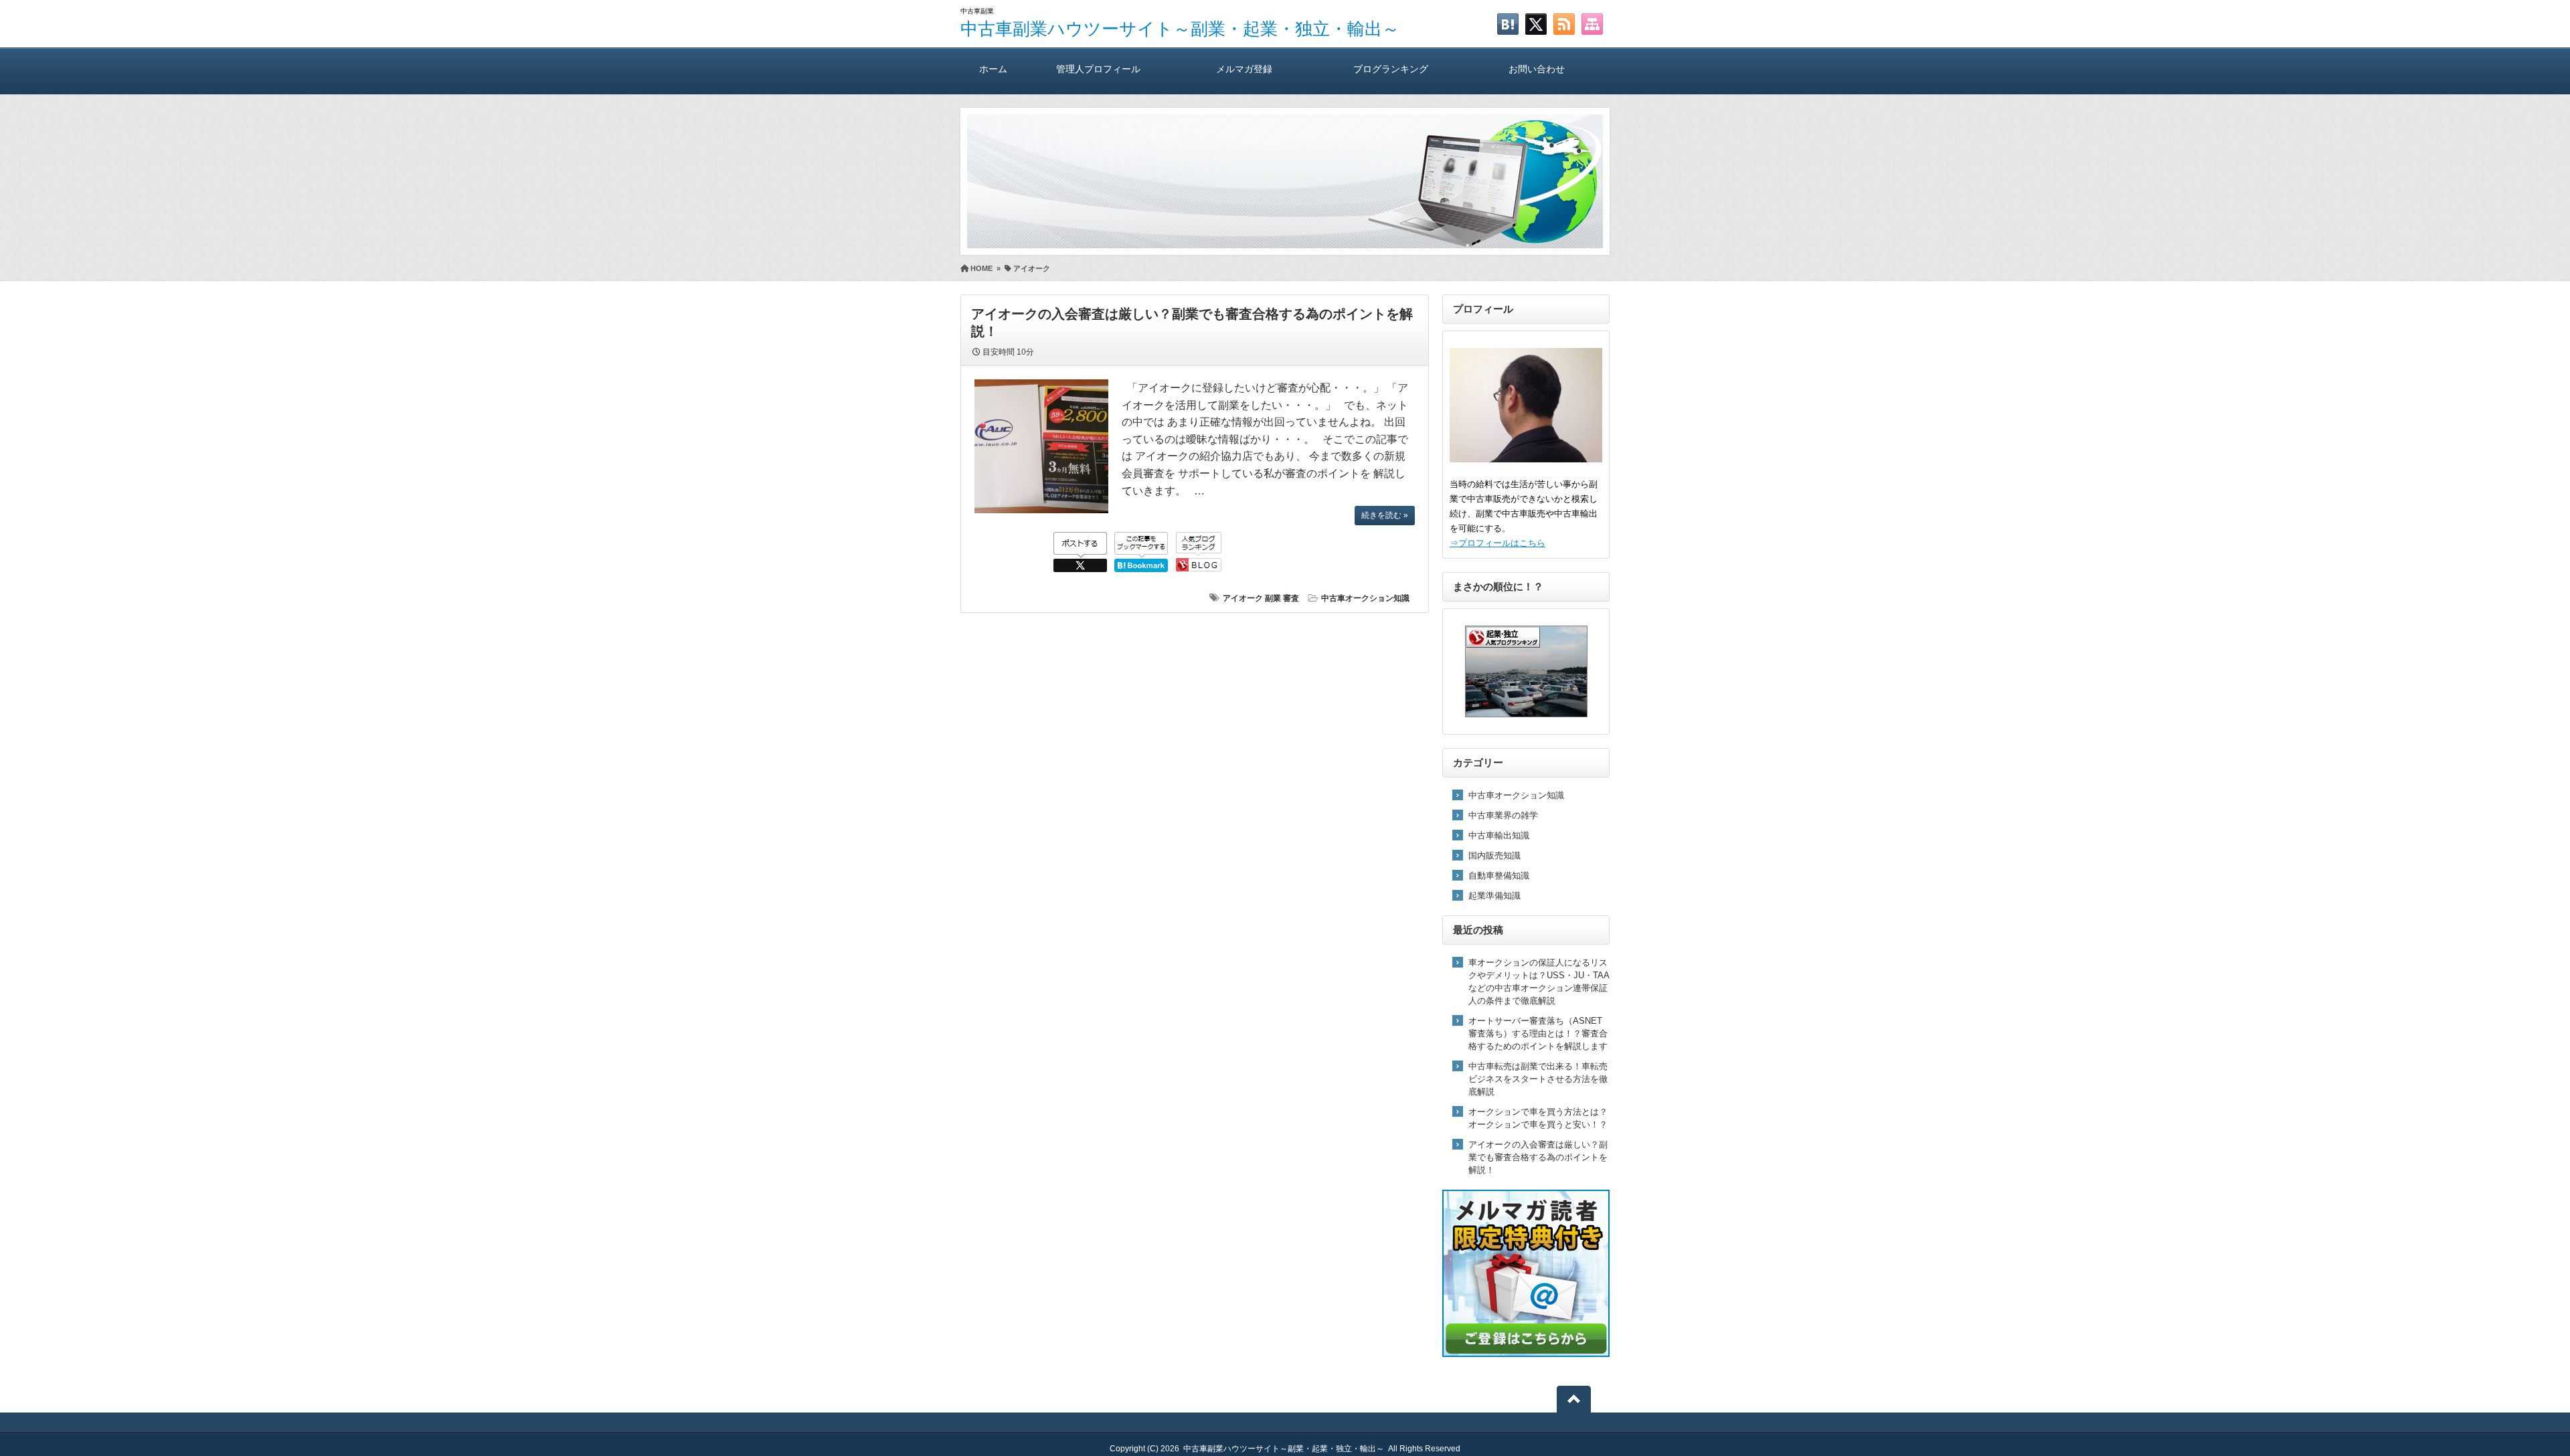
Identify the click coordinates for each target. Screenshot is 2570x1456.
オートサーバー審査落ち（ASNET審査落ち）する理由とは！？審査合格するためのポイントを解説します (1538, 1033)
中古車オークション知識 (1365, 598)
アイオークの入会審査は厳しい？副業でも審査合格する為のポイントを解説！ (1538, 1157)
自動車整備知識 (1499, 876)
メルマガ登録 (1244, 69)
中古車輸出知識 (1499, 835)
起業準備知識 (1494, 896)
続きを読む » (1385, 515)
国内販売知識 (1494, 855)
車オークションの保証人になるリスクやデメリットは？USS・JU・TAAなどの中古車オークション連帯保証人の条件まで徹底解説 (1539, 982)
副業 (1273, 598)
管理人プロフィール (1098, 69)
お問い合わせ (1537, 69)
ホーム (993, 69)
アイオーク (1243, 598)
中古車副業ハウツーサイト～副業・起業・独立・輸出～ (1180, 29)
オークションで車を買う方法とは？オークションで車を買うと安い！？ (1538, 1118)
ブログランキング (1391, 69)
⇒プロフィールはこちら (1497, 543)
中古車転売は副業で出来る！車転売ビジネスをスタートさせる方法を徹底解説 (1538, 1079)
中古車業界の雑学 (1503, 815)
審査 (1291, 598)
